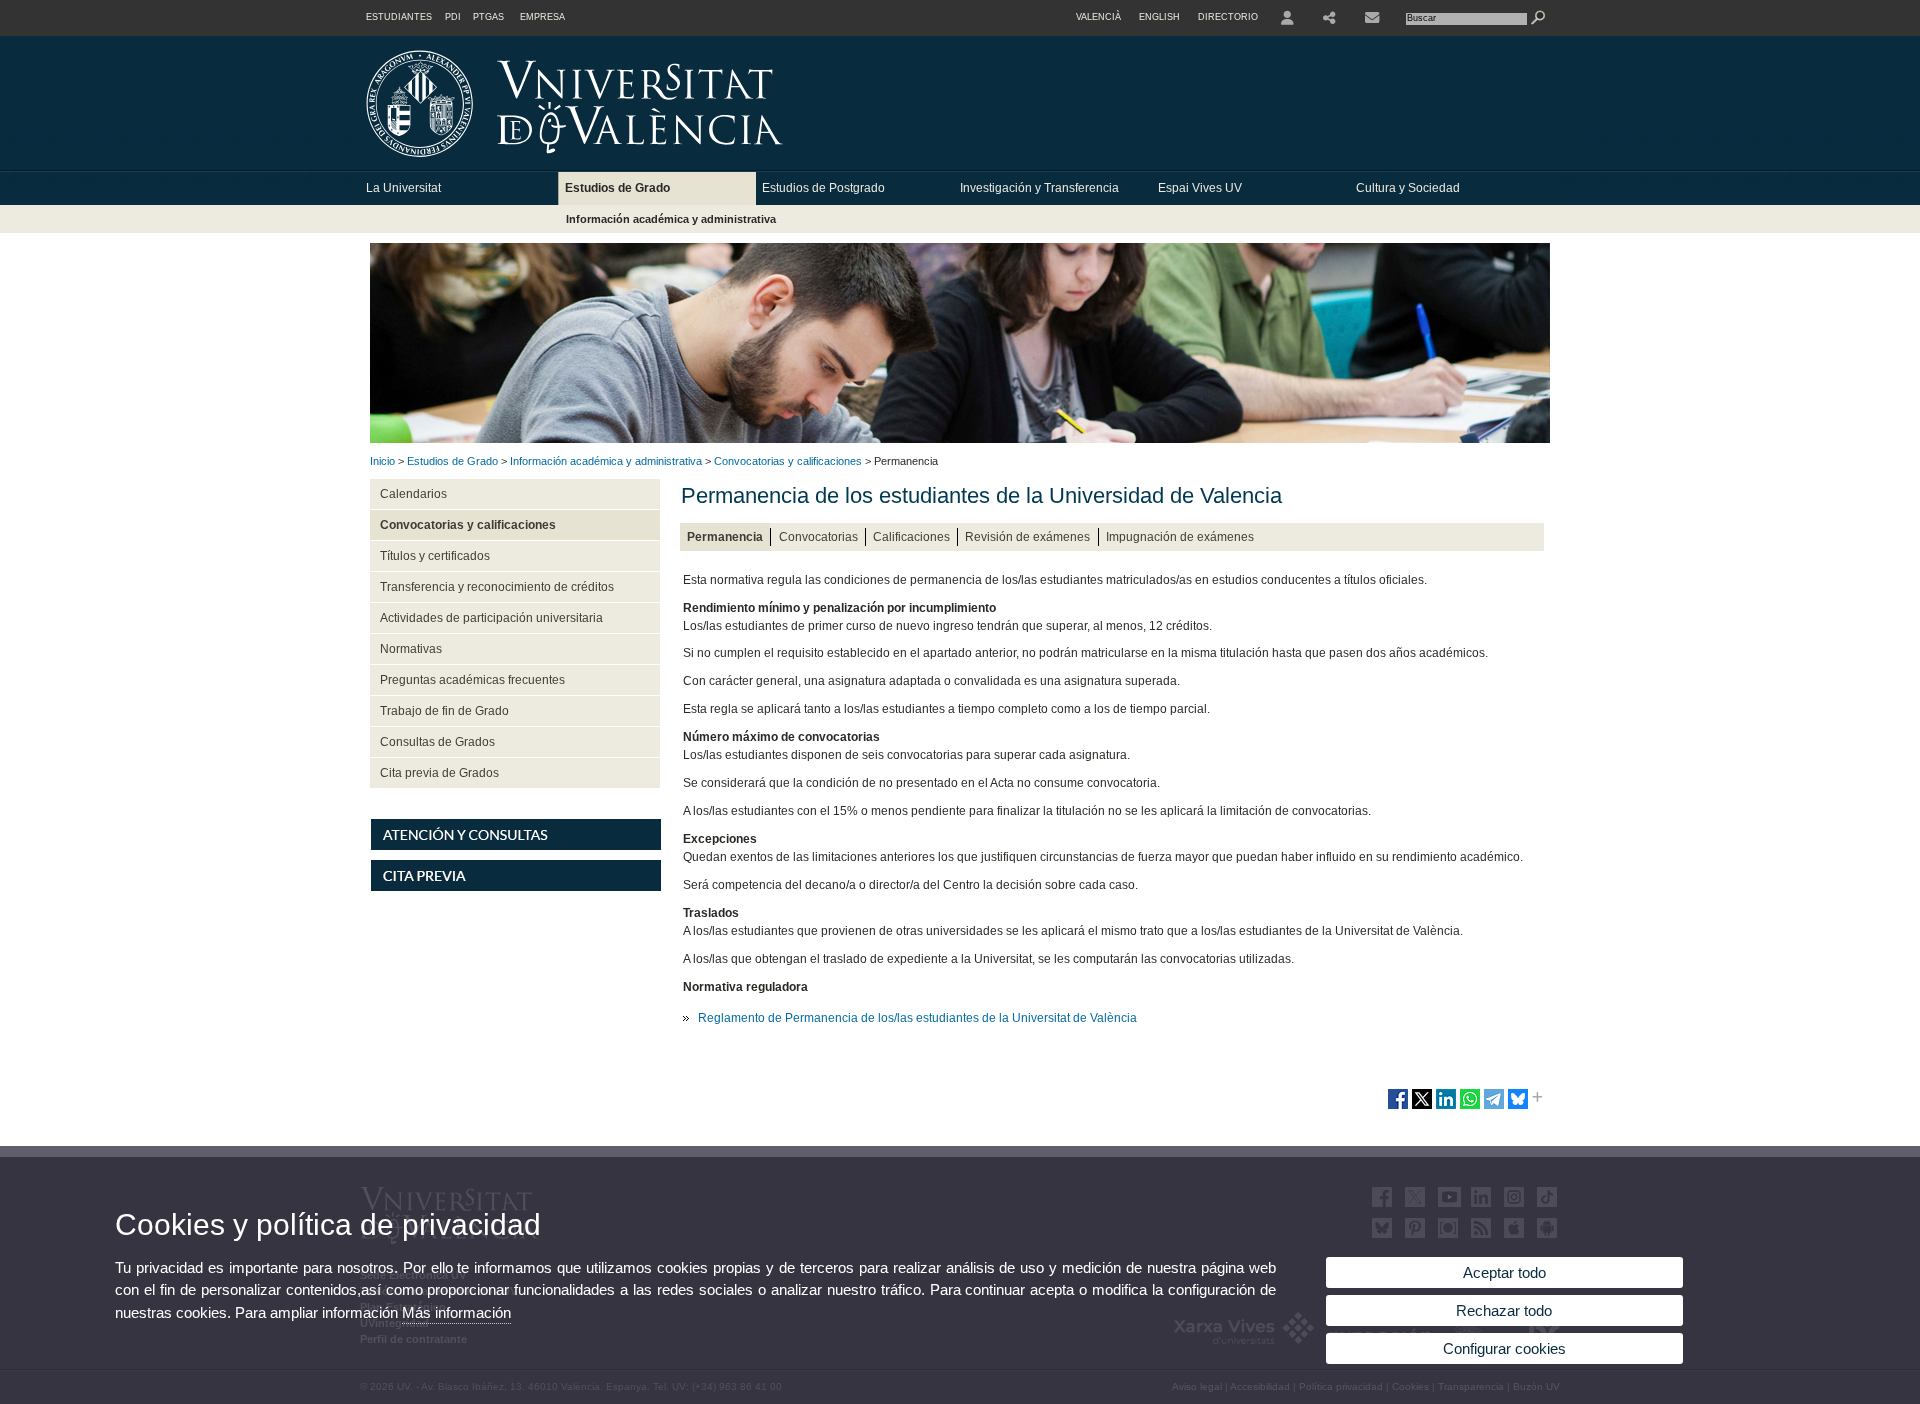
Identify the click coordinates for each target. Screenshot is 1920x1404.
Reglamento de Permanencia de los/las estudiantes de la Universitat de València (917, 1018)
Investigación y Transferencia (1039, 188)
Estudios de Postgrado (823, 188)
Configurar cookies (1504, 1348)
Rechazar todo (1504, 1310)
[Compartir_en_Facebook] (1398, 1107)
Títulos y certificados (435, 556)
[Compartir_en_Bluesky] (1518, 1107)
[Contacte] (1374, 18)
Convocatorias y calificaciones (788, 461)
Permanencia (725, 537)
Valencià (1098, 17)
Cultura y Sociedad (1408, 188)
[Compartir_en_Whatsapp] (1470, 1107)
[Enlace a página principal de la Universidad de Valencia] (745, 164)
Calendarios (413, 494)
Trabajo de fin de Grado (444, 711)
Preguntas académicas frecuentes (472, 680)
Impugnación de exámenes (1180, 537)
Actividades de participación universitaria (491, 618)
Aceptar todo (1504, 1272)
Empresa (542, 17)
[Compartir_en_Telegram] (1494, 1107)
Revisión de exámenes (1027, 537)
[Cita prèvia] (516, 887)
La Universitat (403, 188)
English (1159, 17)
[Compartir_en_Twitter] (1422, 1107)
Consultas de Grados (437, 742)
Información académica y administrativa (671, 219)
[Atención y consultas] (516, 846)
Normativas (411, 649)
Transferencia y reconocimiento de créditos (497, 587)
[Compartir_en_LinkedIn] (1446, 1107)
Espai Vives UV (1200, 188)
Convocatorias (818, 537)
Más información (456, 1312)
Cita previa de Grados (439, 773)
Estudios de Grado (617, 188)
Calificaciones (911, 537)
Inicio (382, 461)
